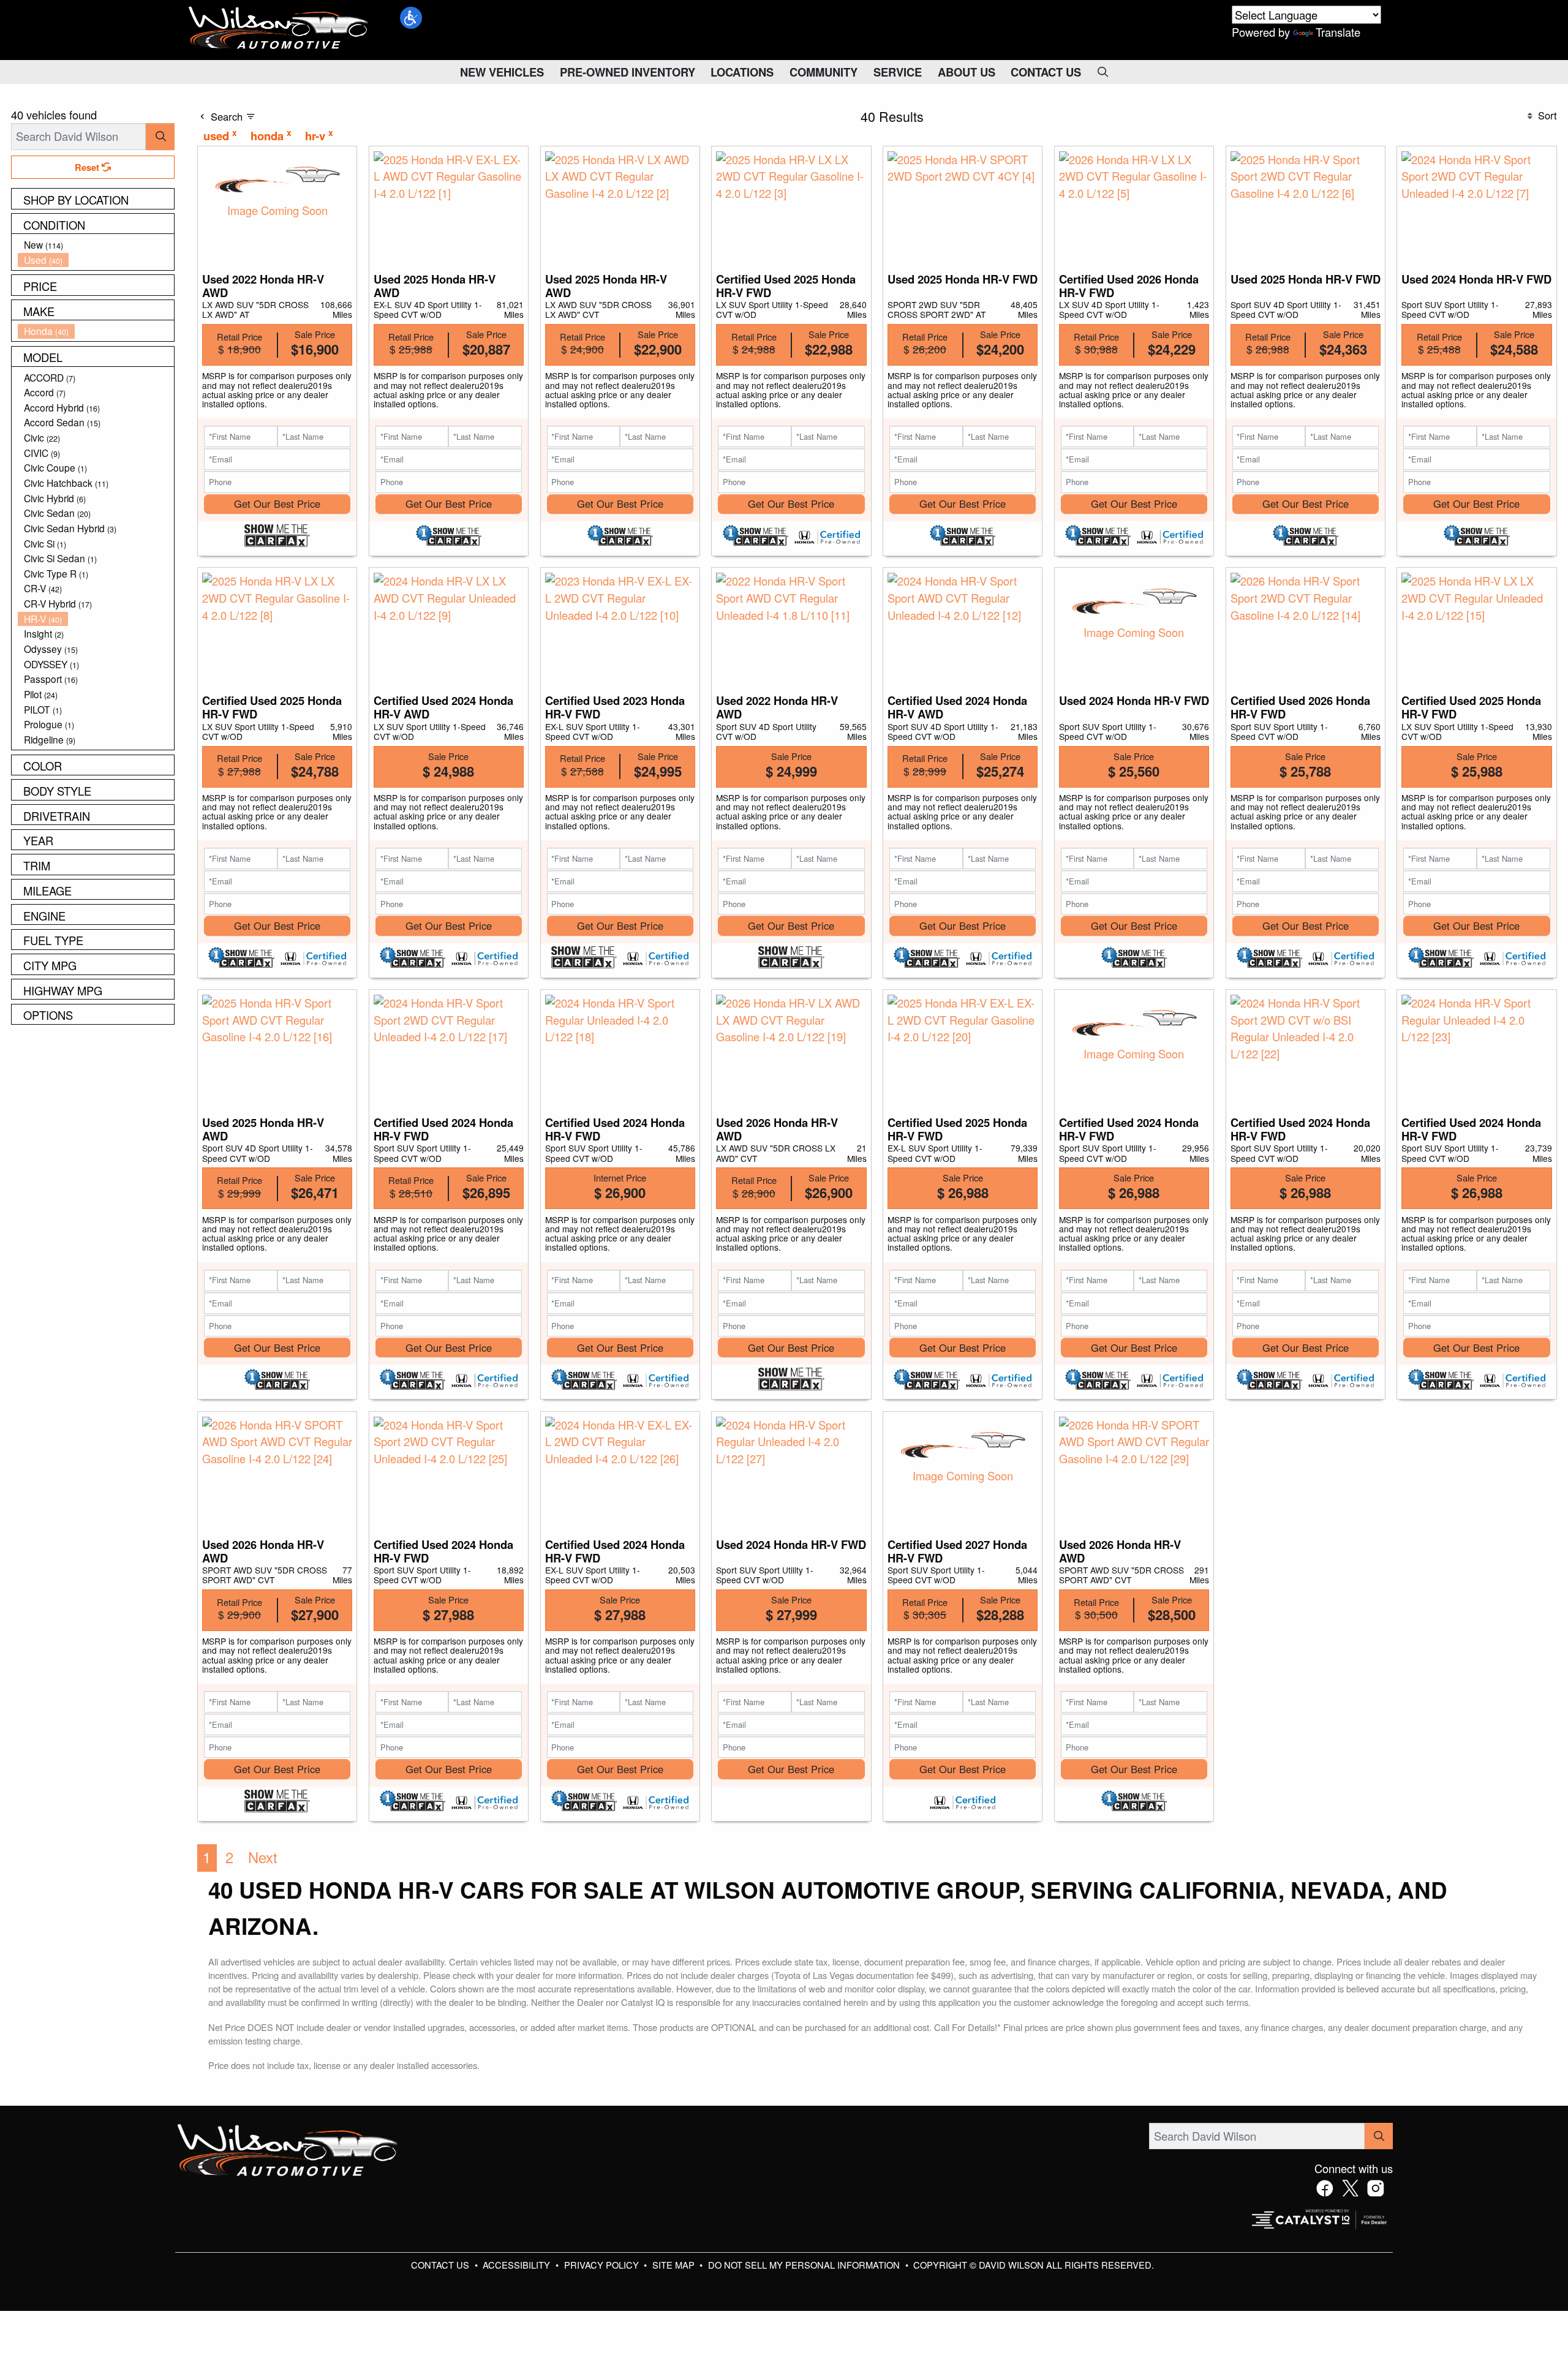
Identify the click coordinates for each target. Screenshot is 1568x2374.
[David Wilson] (279, 28)
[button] (411, 18)
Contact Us (441, 2265)
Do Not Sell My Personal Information (805, 2265)
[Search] (160, 136)
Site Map (675, 2265)
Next (263, 1857)
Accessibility (518, 2265)
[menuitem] (96, 245)
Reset (88, 167)
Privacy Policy (603, 2265)
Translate (1338, 32)
